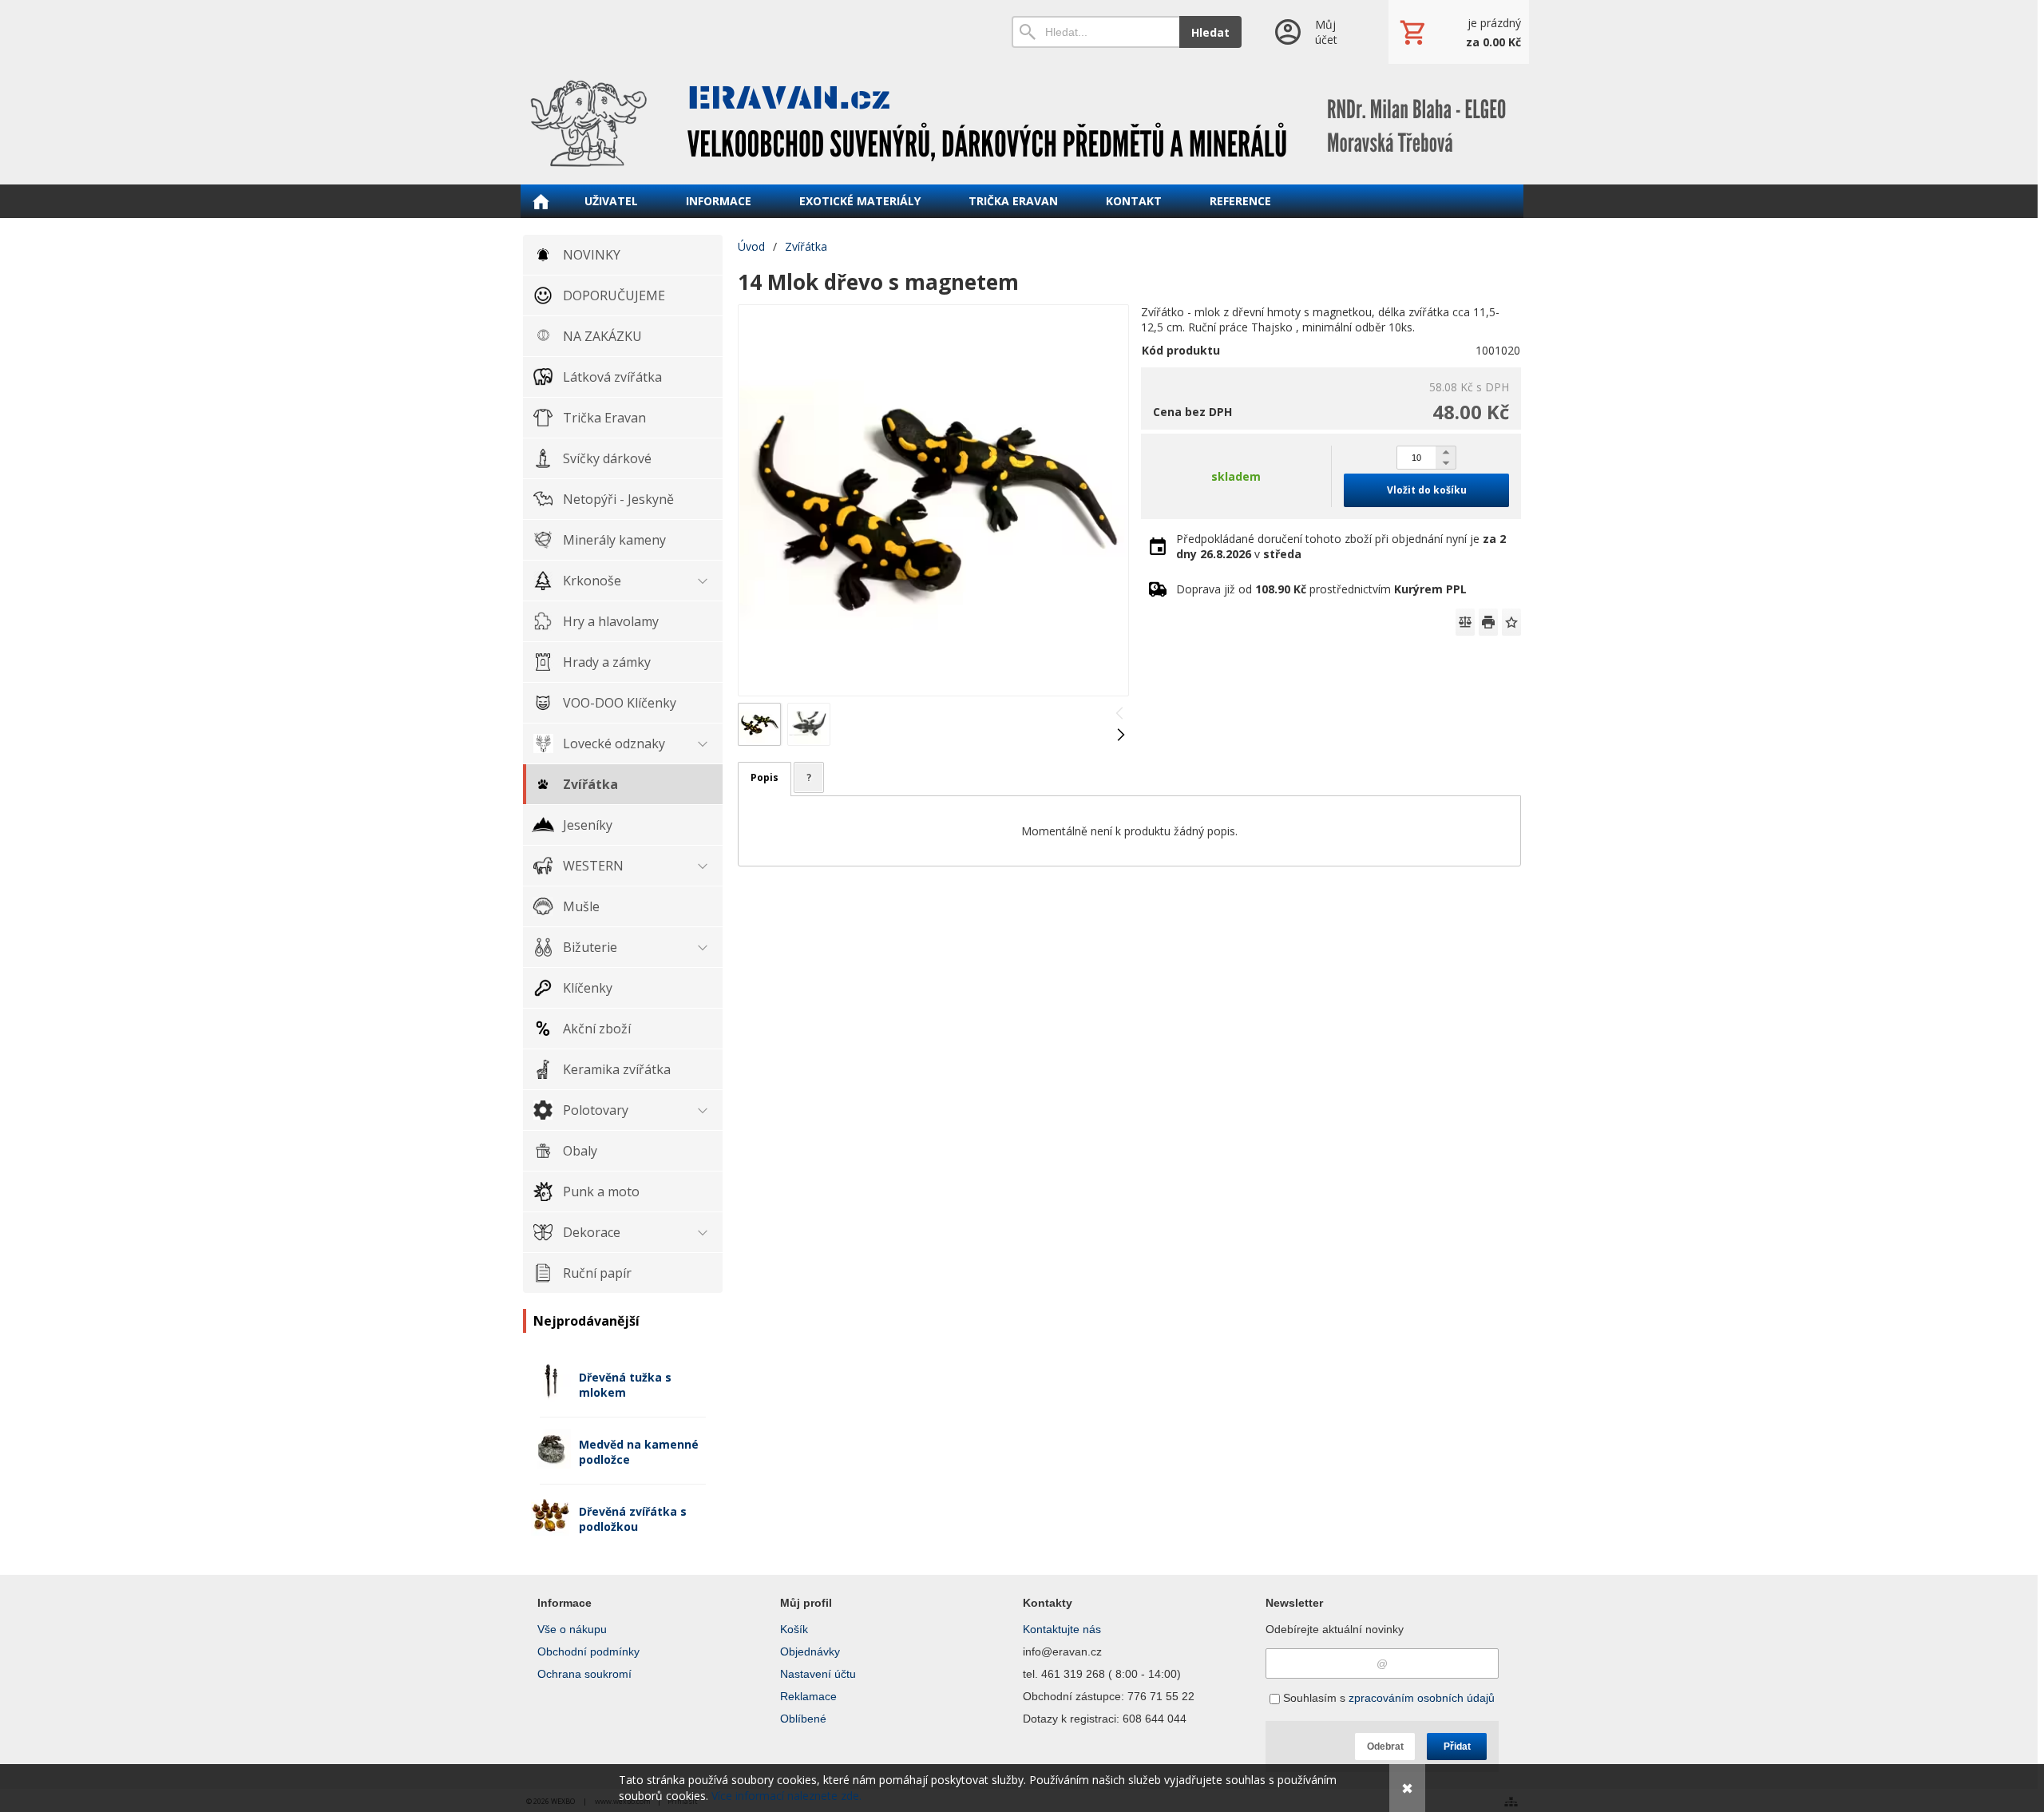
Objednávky (810, 1651)
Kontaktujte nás (1062, 1629)
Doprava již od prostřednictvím (1321, 589)
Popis (765, 777)
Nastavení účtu (818, 1674)
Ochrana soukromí (584, 1674)
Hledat (1210, 32)
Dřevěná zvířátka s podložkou (633, 1519)
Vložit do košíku (1427, 490)
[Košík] (1459, 32)
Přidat (1457, 1747)
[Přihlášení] (1315, 32)
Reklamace (808, 1696)
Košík (794, 1629)
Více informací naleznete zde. (786, 1796)
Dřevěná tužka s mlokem (625, 1385)
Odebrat (1385, 1747)
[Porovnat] (1465, 622)
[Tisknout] (1488, 622)
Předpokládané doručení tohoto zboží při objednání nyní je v (1341, 546)
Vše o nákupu (572, 1629)
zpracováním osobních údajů (1422, 1698)
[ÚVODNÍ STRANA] (541, 201)
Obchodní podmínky (588, 1651)
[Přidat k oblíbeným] (1511, 622)
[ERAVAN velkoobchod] (1022, 124)
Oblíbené (803, 1719)
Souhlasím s (1387, 1698)
